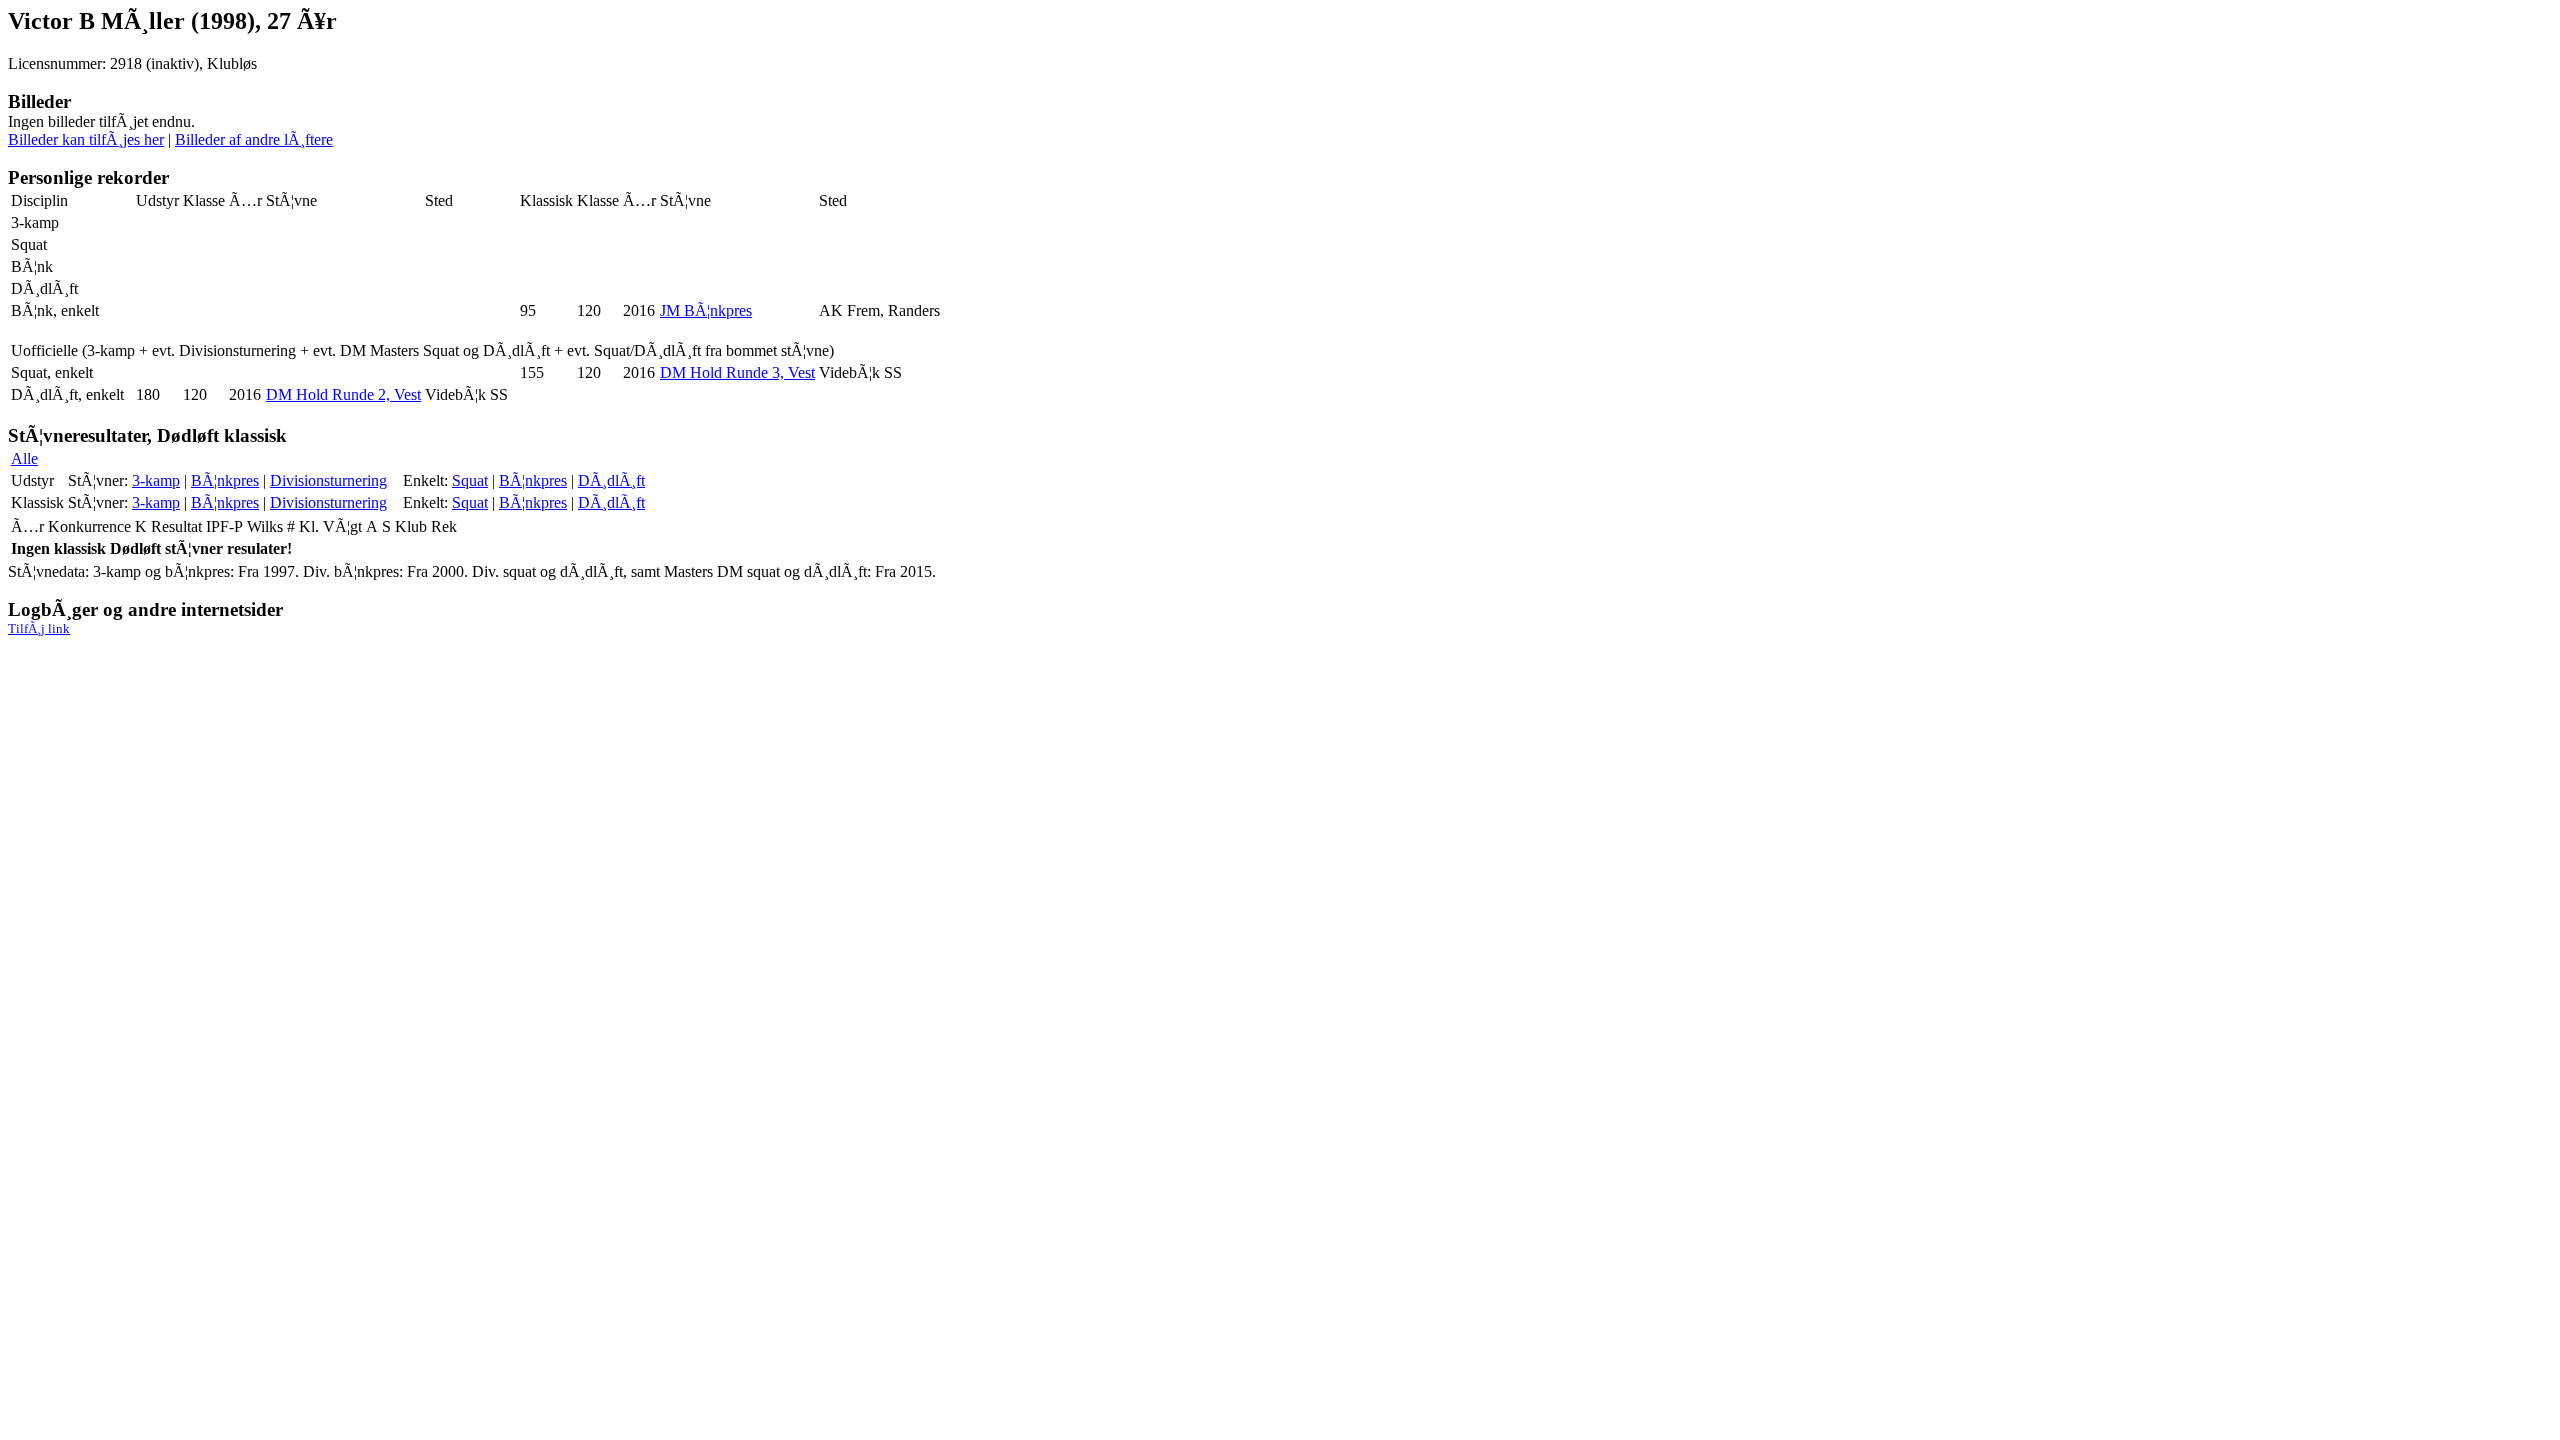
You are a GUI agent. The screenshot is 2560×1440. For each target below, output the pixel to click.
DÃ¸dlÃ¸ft (611, 480)
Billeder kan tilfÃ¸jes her (86, 139)
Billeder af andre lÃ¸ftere (254, 139)
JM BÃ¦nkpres (706, 310)
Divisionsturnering (328, 480)
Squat (470, 480)
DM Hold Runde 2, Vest (343, 394)
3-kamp (156, 480)
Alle (24, 458)
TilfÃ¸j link (39, 628)
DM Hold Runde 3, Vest (737, 372)
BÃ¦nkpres (225, 480)
